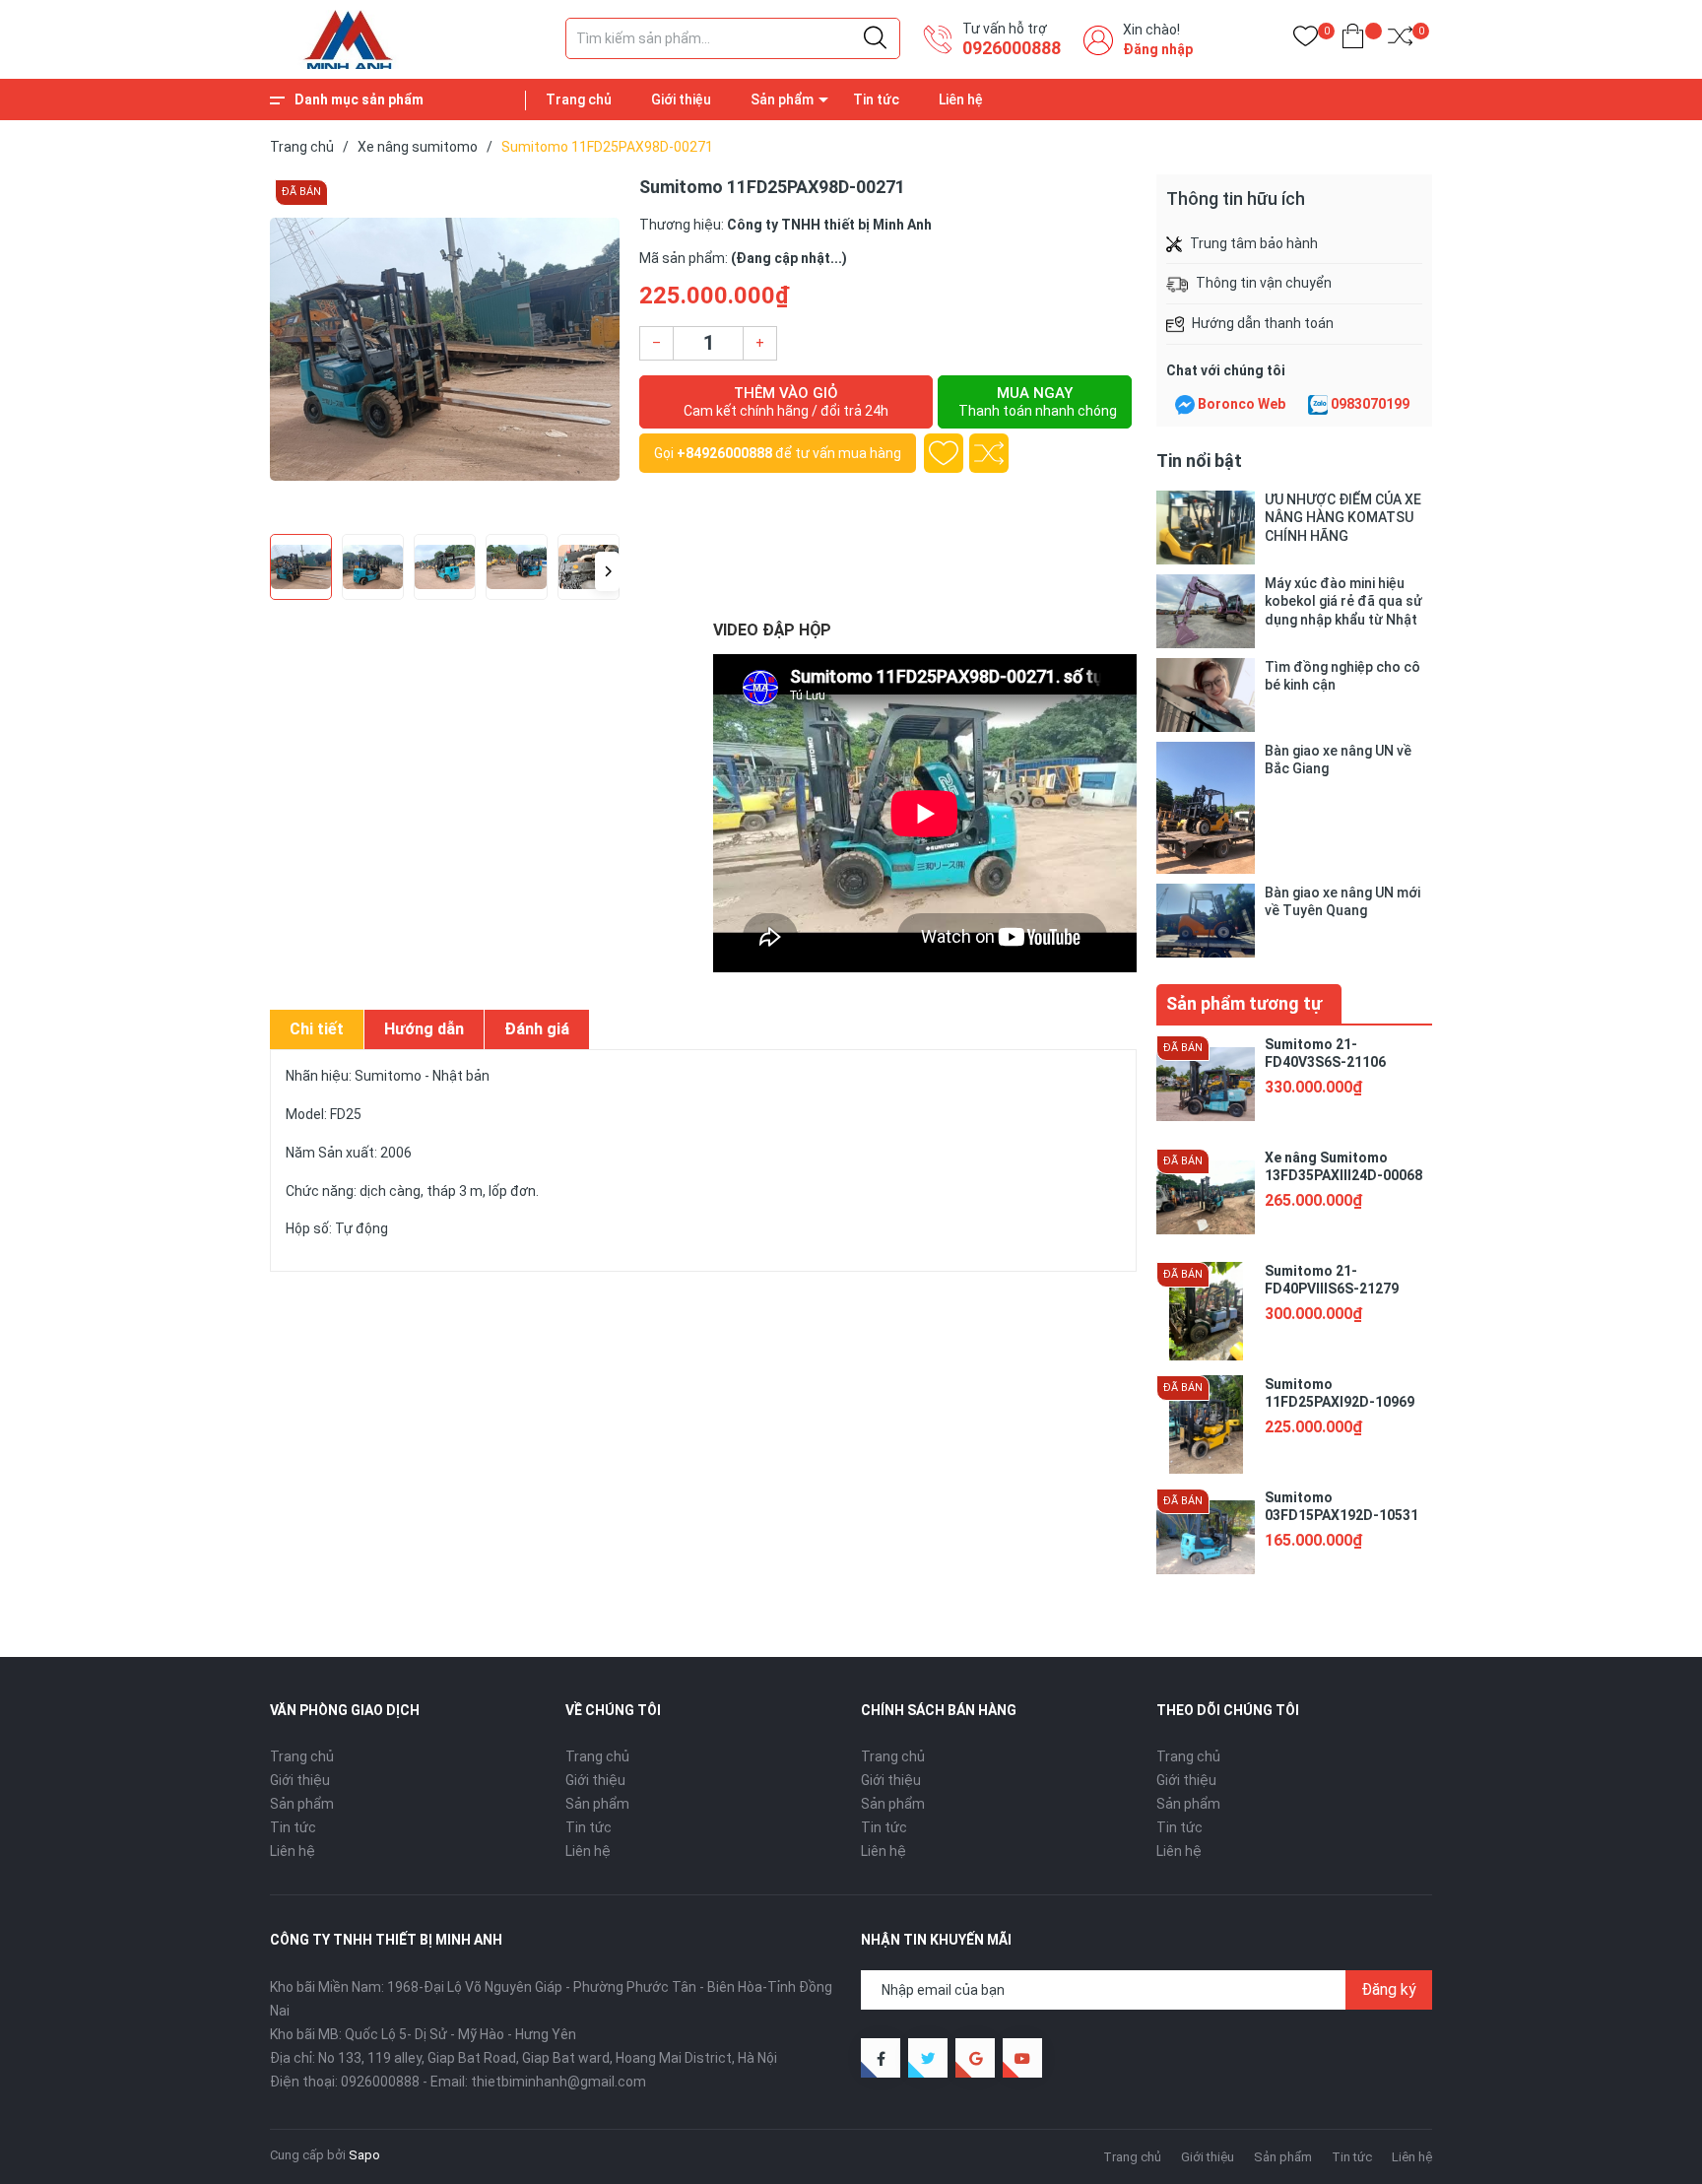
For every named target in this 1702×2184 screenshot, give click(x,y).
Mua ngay (1038, 401)
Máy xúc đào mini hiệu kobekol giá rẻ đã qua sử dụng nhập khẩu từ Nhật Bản (1343, 601)
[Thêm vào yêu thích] (944, 453)
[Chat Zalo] (1318, 405)
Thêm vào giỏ (786, 401)
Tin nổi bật (1199, 461)
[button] (607, 571)
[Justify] (875, 38)
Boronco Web (1242, 404)
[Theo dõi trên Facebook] (881, 2058)
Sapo (364, 2155)
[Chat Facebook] (1185, 405)
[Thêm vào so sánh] (989, 453)
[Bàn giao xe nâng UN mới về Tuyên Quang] (1206, 921)
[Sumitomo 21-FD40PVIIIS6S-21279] (1206, 1311)
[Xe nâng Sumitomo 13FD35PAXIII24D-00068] (1206, 1198)
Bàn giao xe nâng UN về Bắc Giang (1338, 760)
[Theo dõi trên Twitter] (928, 2058)
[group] (445, 349)
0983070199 (1370, 404)
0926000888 (1012, 48)
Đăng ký (1389, 1989)
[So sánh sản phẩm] (1400, 40)
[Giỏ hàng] (1353, 40)
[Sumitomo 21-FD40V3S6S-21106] (1206, 1085)
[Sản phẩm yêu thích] (1306, 40)
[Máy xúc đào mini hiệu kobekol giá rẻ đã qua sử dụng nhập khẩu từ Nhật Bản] (1206, 611)
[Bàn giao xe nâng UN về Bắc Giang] (1206, 807)
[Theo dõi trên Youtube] (1022, 2058)
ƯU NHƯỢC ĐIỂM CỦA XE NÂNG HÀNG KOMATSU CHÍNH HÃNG (1343, 517)
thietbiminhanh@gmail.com (558, 2082)
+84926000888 (724, 453)
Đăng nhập (1158, 49)
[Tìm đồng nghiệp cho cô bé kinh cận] (1206, 695)
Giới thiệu (681, 99)
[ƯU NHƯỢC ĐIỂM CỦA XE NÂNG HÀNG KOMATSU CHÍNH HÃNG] (1206, 528)
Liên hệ (961, 99)
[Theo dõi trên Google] (975, 2058)
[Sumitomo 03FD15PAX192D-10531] (1206, 1538)
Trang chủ (579, 99)
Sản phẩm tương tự (1244, 1003)
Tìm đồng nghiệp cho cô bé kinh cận (1342, 676)
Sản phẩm (782, 99)
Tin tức (876, 99)
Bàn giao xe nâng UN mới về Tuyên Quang (1342, 901)
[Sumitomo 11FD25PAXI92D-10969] (1206, 1424)
